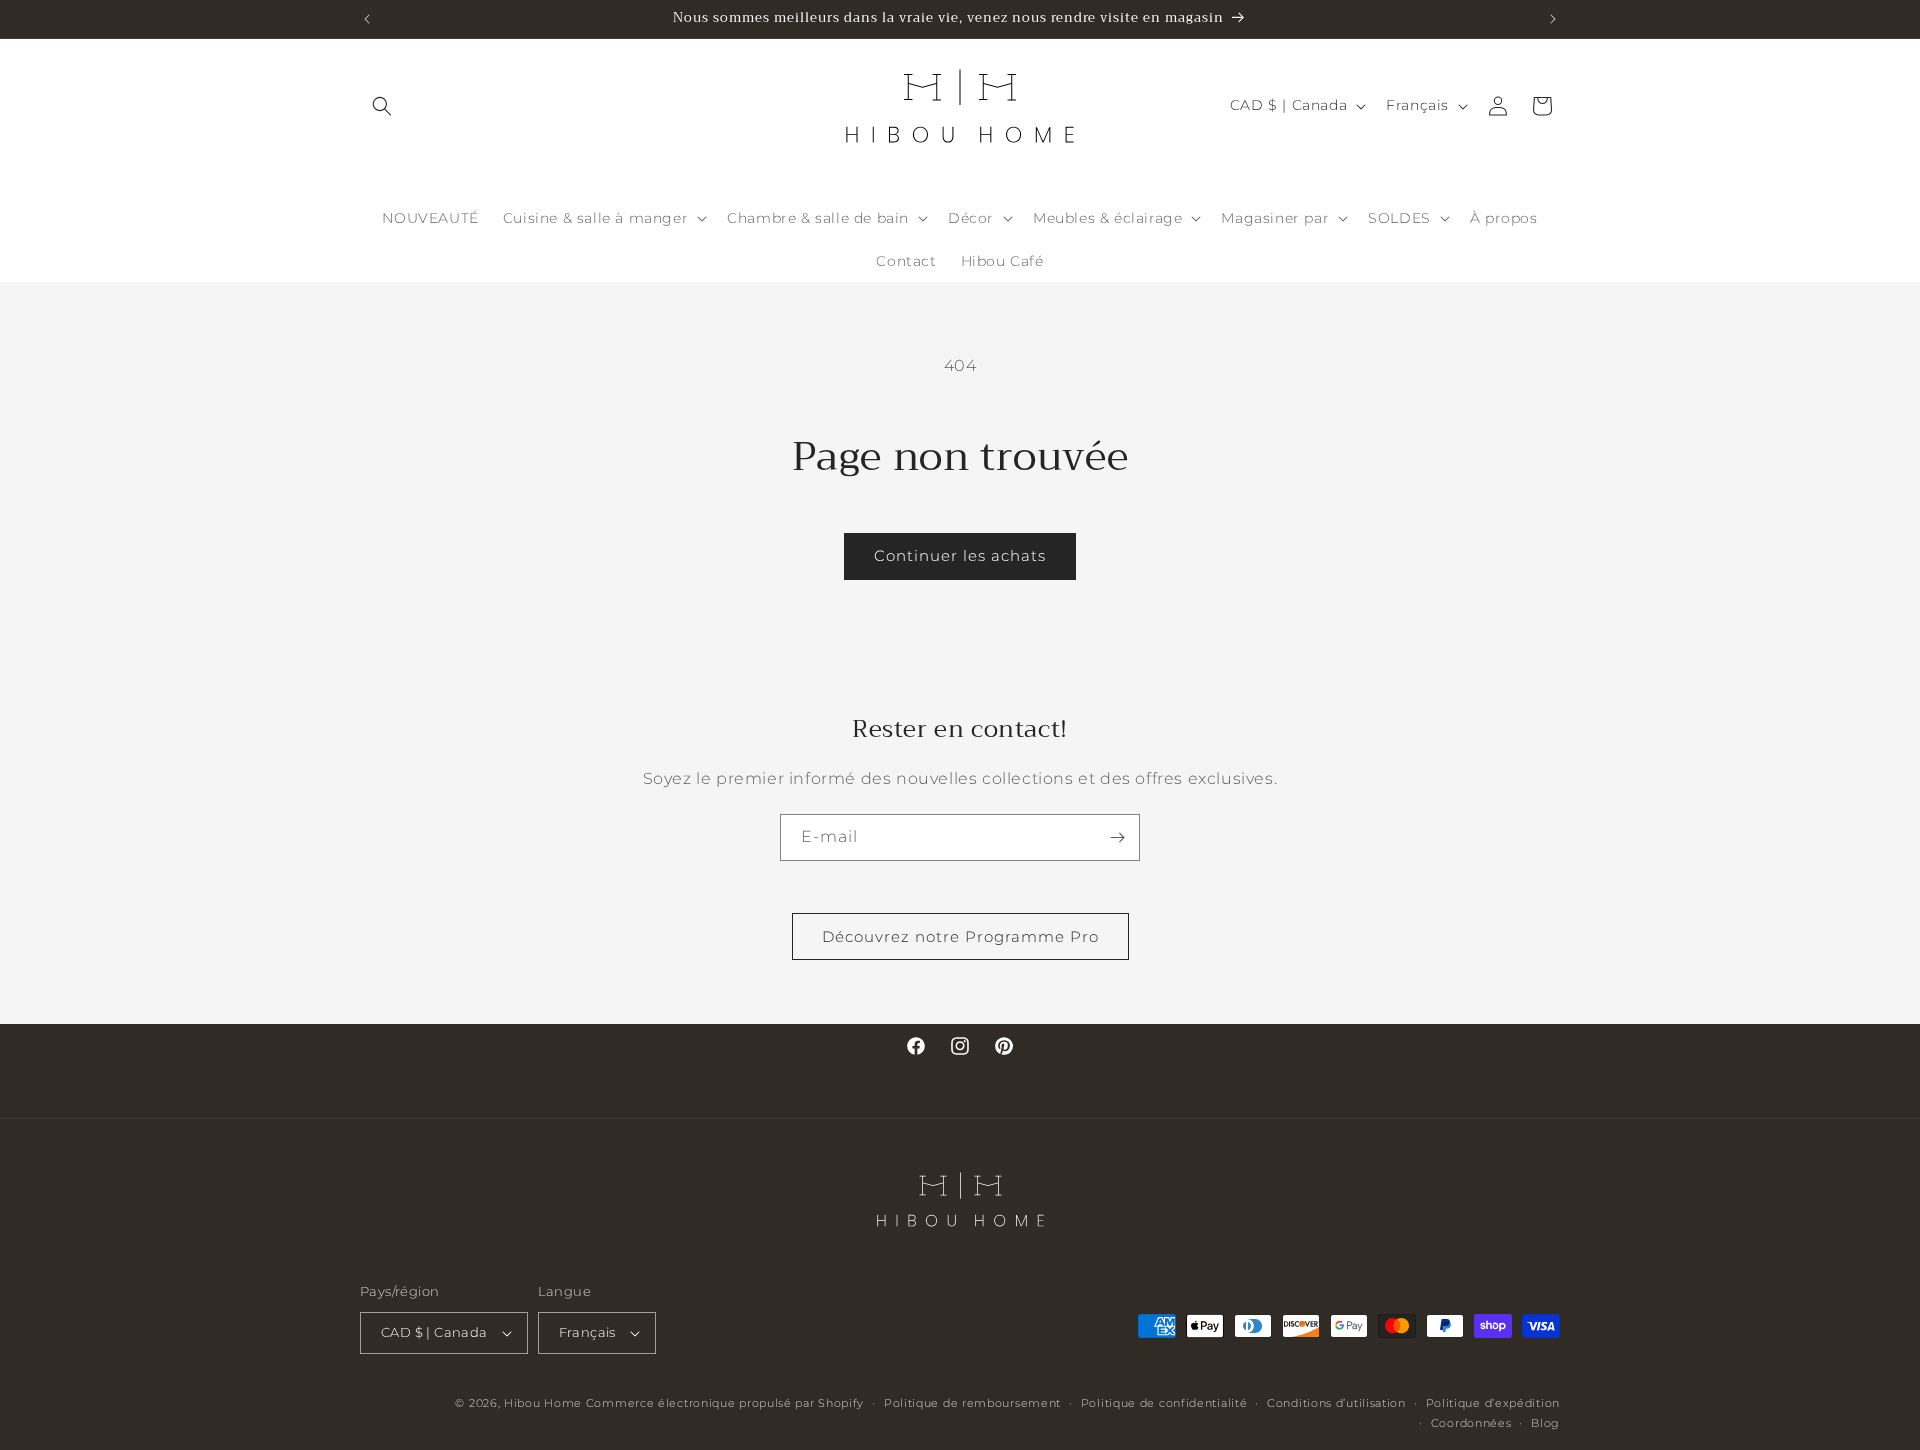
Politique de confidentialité (1164, 1403)
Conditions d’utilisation (1336, 1403)
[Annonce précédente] (367, 19)
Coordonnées (1471, 1423)
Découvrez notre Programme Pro (960, 935)
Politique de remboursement (972, 1403)
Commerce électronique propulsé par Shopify (725, 1403)
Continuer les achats (960, 555)
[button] (382, 106)
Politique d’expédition (1493, 1403)
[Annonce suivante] (1553, 19)
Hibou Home (543, 1403)
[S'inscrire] (1117, 837)
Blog (1545, 1423)
